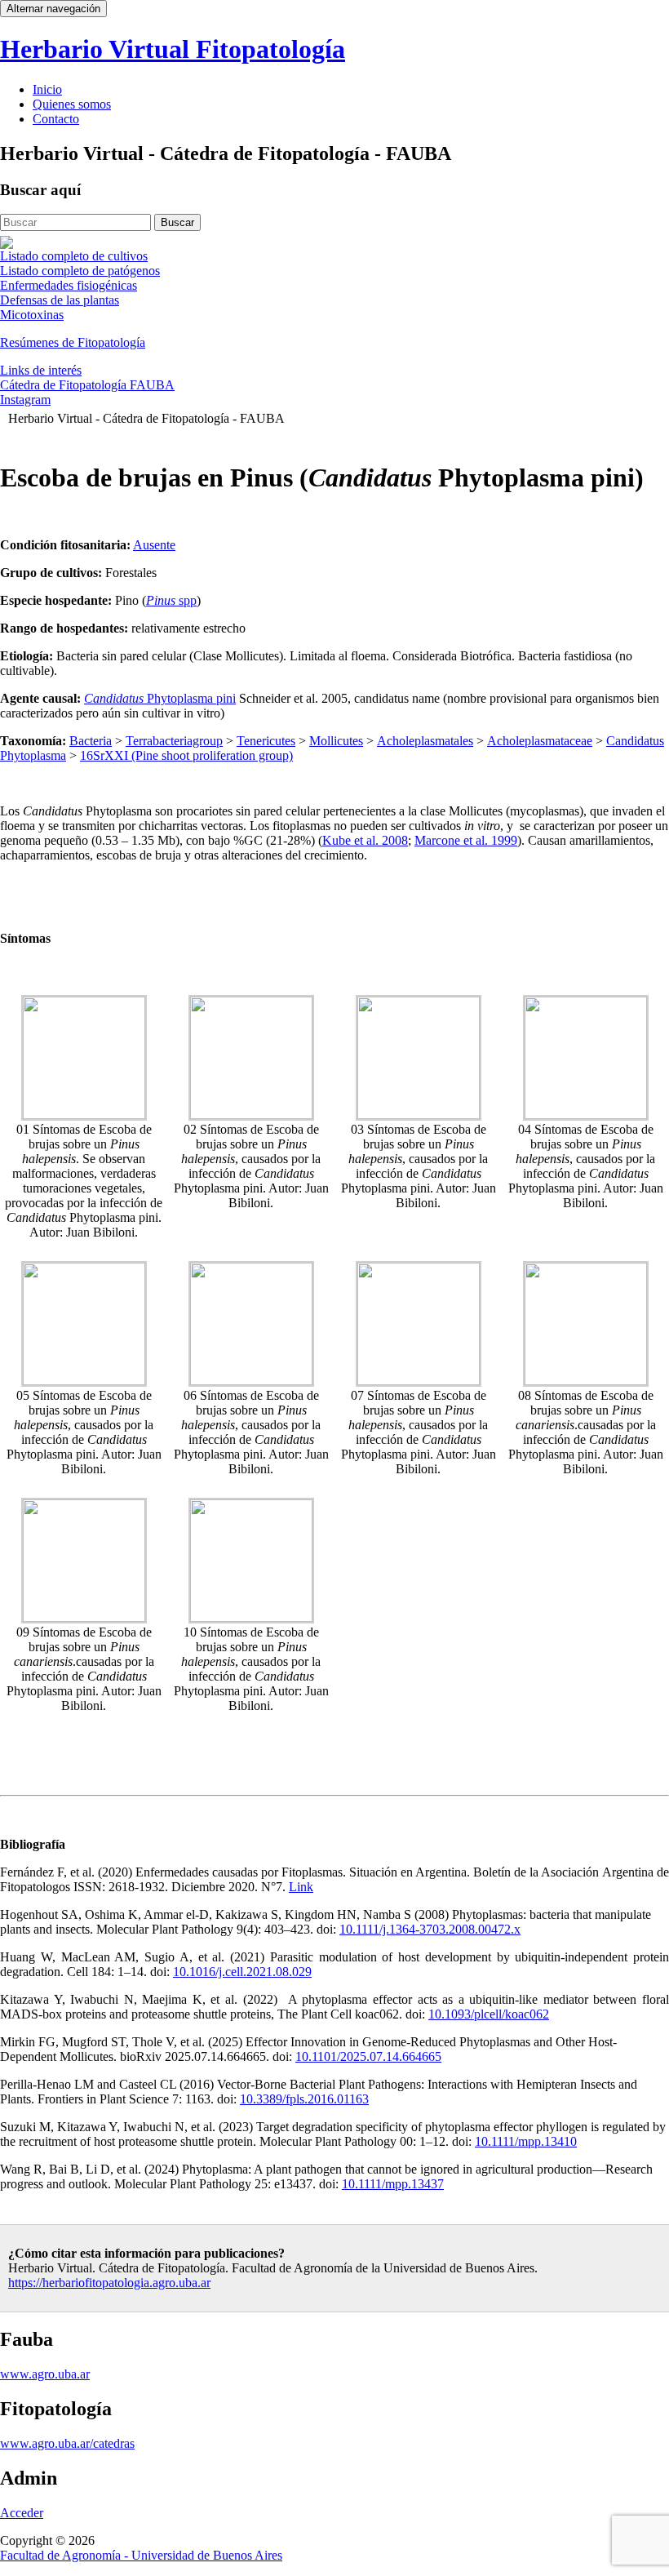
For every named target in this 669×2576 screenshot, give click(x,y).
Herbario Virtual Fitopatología (173, 49)
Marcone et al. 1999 (466, 840)
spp (171, 600)
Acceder (22, 2513)
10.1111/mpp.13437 (393, 2184)
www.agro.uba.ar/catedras (67, 2443)
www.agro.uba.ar (45, 2374)
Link (301, 1887)
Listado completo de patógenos (80, 271)
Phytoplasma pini (160, 698)
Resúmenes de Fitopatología (73, 342)
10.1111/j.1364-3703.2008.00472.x (430, 1929)
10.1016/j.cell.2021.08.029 (242, 1972)
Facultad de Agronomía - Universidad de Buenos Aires (141, 2555)
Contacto (56, 119)
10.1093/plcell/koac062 (489, 2014)
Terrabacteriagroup (174, 741)
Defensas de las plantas (60, 300)
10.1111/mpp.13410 (526, 2141)
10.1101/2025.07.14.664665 (368, 2056)
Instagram (25, 400)
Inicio (47, 89)
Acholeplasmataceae (540, 741)
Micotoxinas (32, 315)
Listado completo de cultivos (74, 256)
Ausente (154, 545)
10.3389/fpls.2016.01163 (304, 2099)
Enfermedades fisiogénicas (69, 285)
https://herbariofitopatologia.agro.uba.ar (109, 2283)
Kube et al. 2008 (365, 840)
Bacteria (91, 741)
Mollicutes (336, 741)
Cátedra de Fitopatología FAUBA (87, 385)
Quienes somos (72, 104)
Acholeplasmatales (425, 741)
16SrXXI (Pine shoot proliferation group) (186, 755)
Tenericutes (266, 741)
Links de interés (41, 370)
